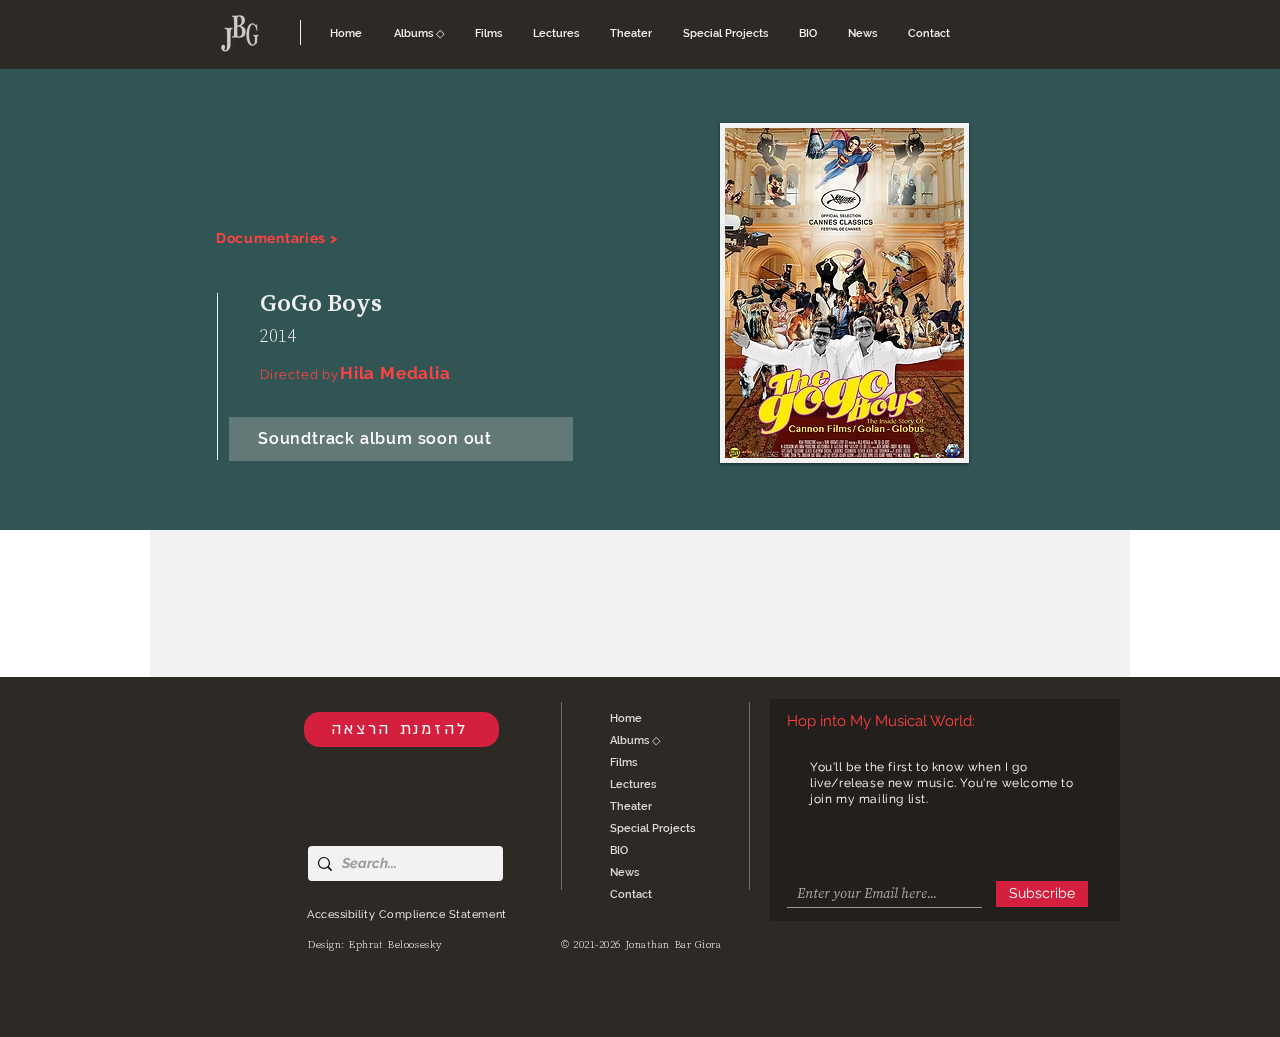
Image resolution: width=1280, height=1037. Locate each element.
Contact (631, 894)
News (624, 872)
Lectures (633, 784)
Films (623, 762)
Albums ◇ (635, 740)
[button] (419, 33)
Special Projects (652, 828)
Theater (631, 806)
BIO (619, 850)
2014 (278, 335)
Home (626, 718)
